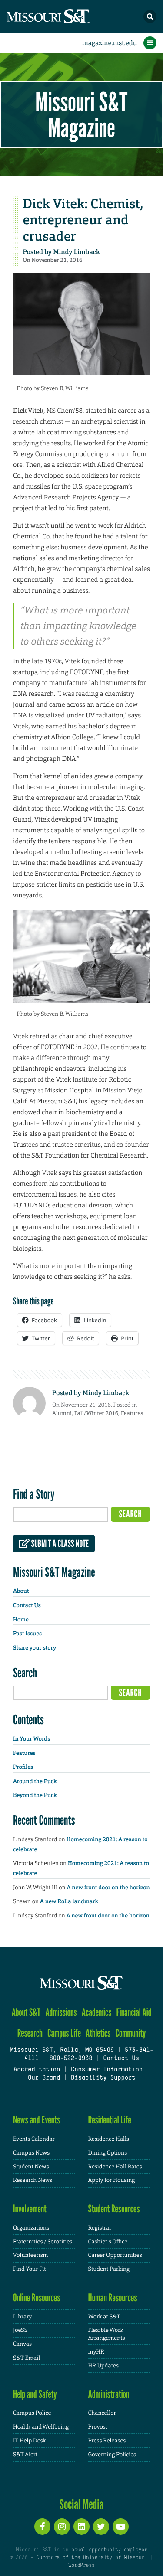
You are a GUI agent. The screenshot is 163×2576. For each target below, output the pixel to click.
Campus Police (32, 2413)
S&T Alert (25, 2454)
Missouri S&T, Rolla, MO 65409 (62, 2050)
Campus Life (64, 2033)
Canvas (22, 2344)
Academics (97, 2012)
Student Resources (114, 2209)
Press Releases (107, 2441)
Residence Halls (109, 2139)
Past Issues (27, 1634)
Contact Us (27, 1606)
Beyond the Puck (35, 1795)
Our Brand (44, 2078)
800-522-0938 (71, 2059)
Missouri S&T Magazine (81, 114)
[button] (150, 16)
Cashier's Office (108, 2242)
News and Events (37, 2120)
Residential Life (110, 2120)
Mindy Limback (76, 252)
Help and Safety (35, 2394)
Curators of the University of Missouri (91, 2558)
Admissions (61, 2012)
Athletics (98, 2033)
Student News (31, 2167)
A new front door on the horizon (108, 1888)
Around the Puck (35, 1782)
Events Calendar (34, 2139)
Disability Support (103, 2078)
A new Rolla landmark (69, 1902)
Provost (98, 2427)
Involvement (30, 2209)
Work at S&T (104, 2317)
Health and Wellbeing (41, 2427)
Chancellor (102, 2413)
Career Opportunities (115, 2255)
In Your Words (32, 1739)
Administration (109, 2394)
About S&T (26, 2012)
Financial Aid (134, 2012)
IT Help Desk (29, 2441)
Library (22, 2317)
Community (130, 2033)
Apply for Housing (112, 2180)
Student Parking (109, 2269)
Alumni (62, 1413)
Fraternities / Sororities (43, 2242)
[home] (65, 17)
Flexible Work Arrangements (107, 2334)
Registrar (100, 2228)
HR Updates (103, 2366)
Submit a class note (59, 1544)
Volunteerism (31, 2255)
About (21, 1591)
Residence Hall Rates (115, 2167)
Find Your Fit (30, 2269)
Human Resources (113, 2297)
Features (132, 1413)
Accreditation (37, 2070)
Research (30, 2033)
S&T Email (27, 2358)
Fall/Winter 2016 (96, 1413)
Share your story (35, 1648)
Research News (33, 2180)
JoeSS (20, 2330)
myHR (96, 2352)
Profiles (23, 1767)
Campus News (31, 2153)
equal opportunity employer (109, 2550)
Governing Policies (112, 2454)
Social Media (81, 2504)
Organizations (31, 2228)
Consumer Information (107, 2070)
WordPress (81, 2566)
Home (21, 1620)
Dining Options (108, 2153)
